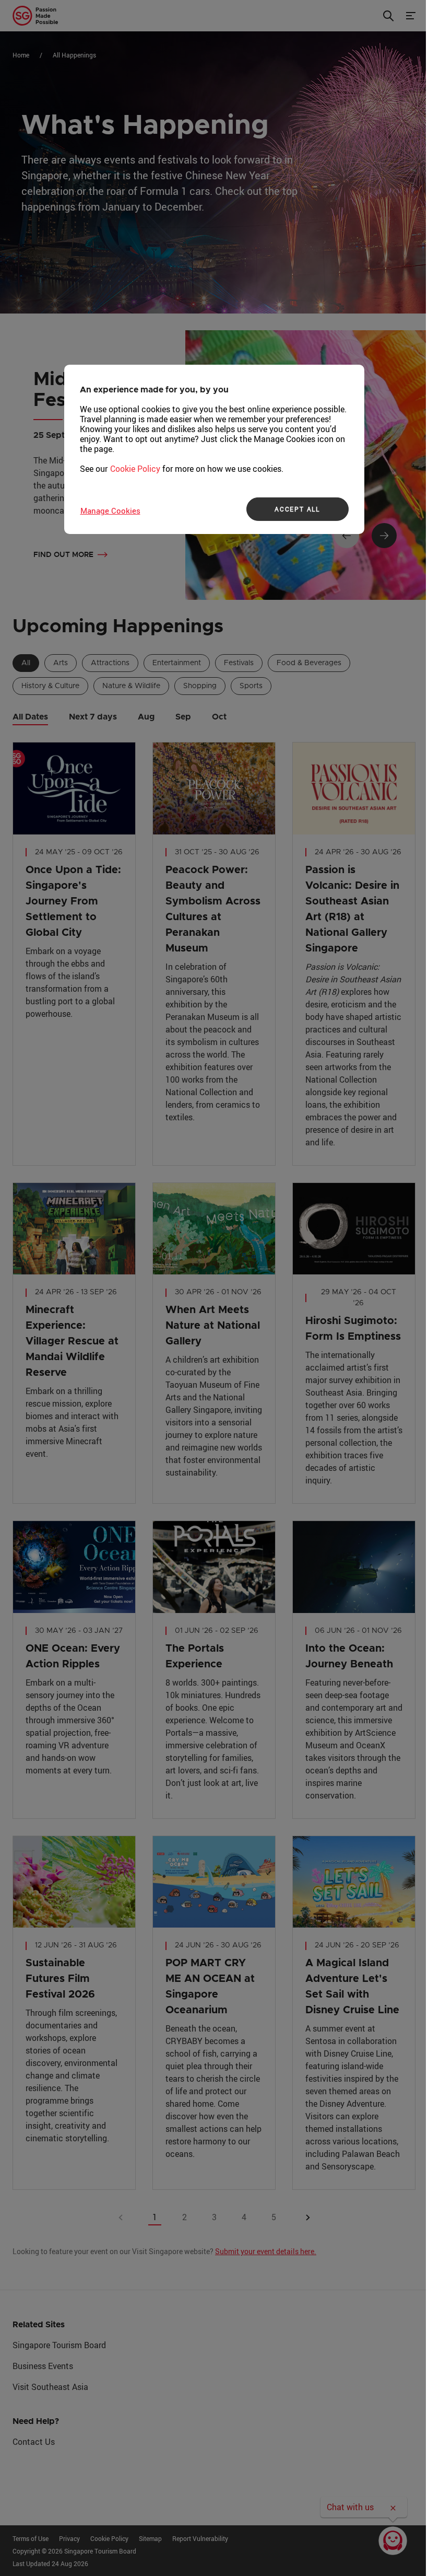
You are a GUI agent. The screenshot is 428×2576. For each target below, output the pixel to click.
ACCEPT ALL (297, 509)
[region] (214, 449)
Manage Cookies (110, 510)
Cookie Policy (135, 468)
